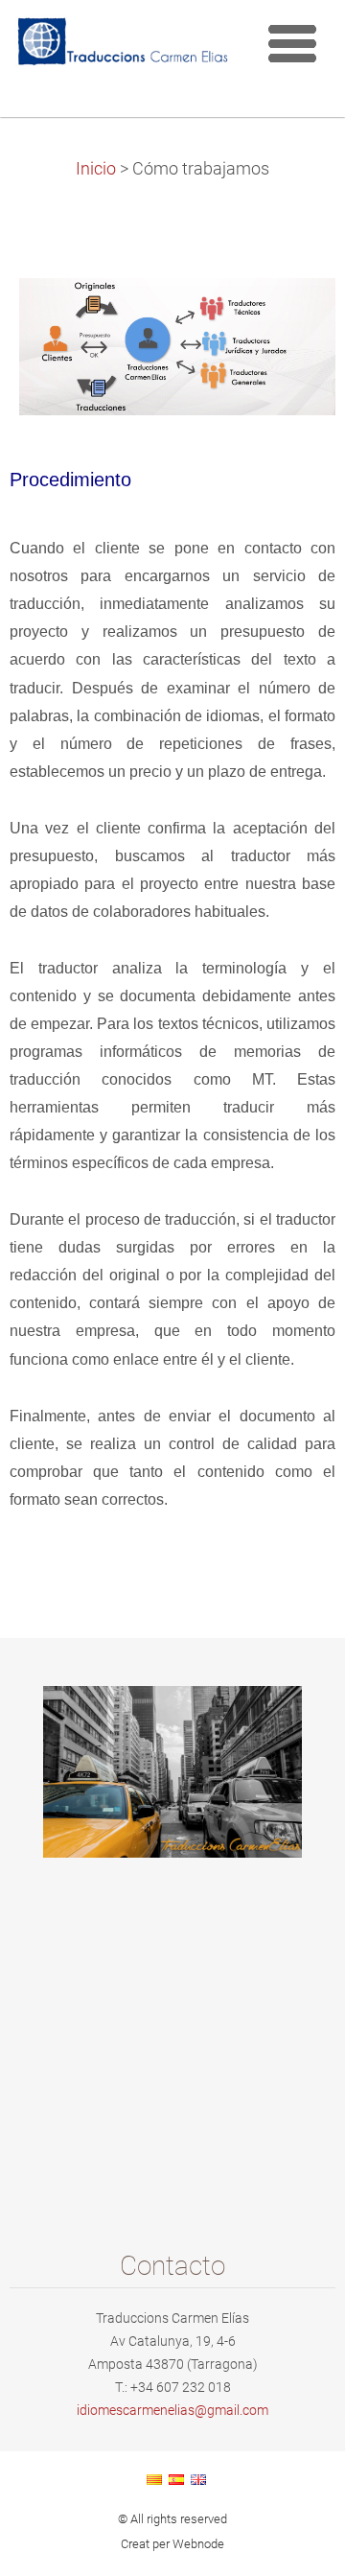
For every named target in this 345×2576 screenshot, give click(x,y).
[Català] (154, 2479)
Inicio (96, 169)
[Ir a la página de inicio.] (122, 46)
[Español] (176, 2479)
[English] (198, 2479)
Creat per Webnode (172, 2544)
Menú (292, 43)
